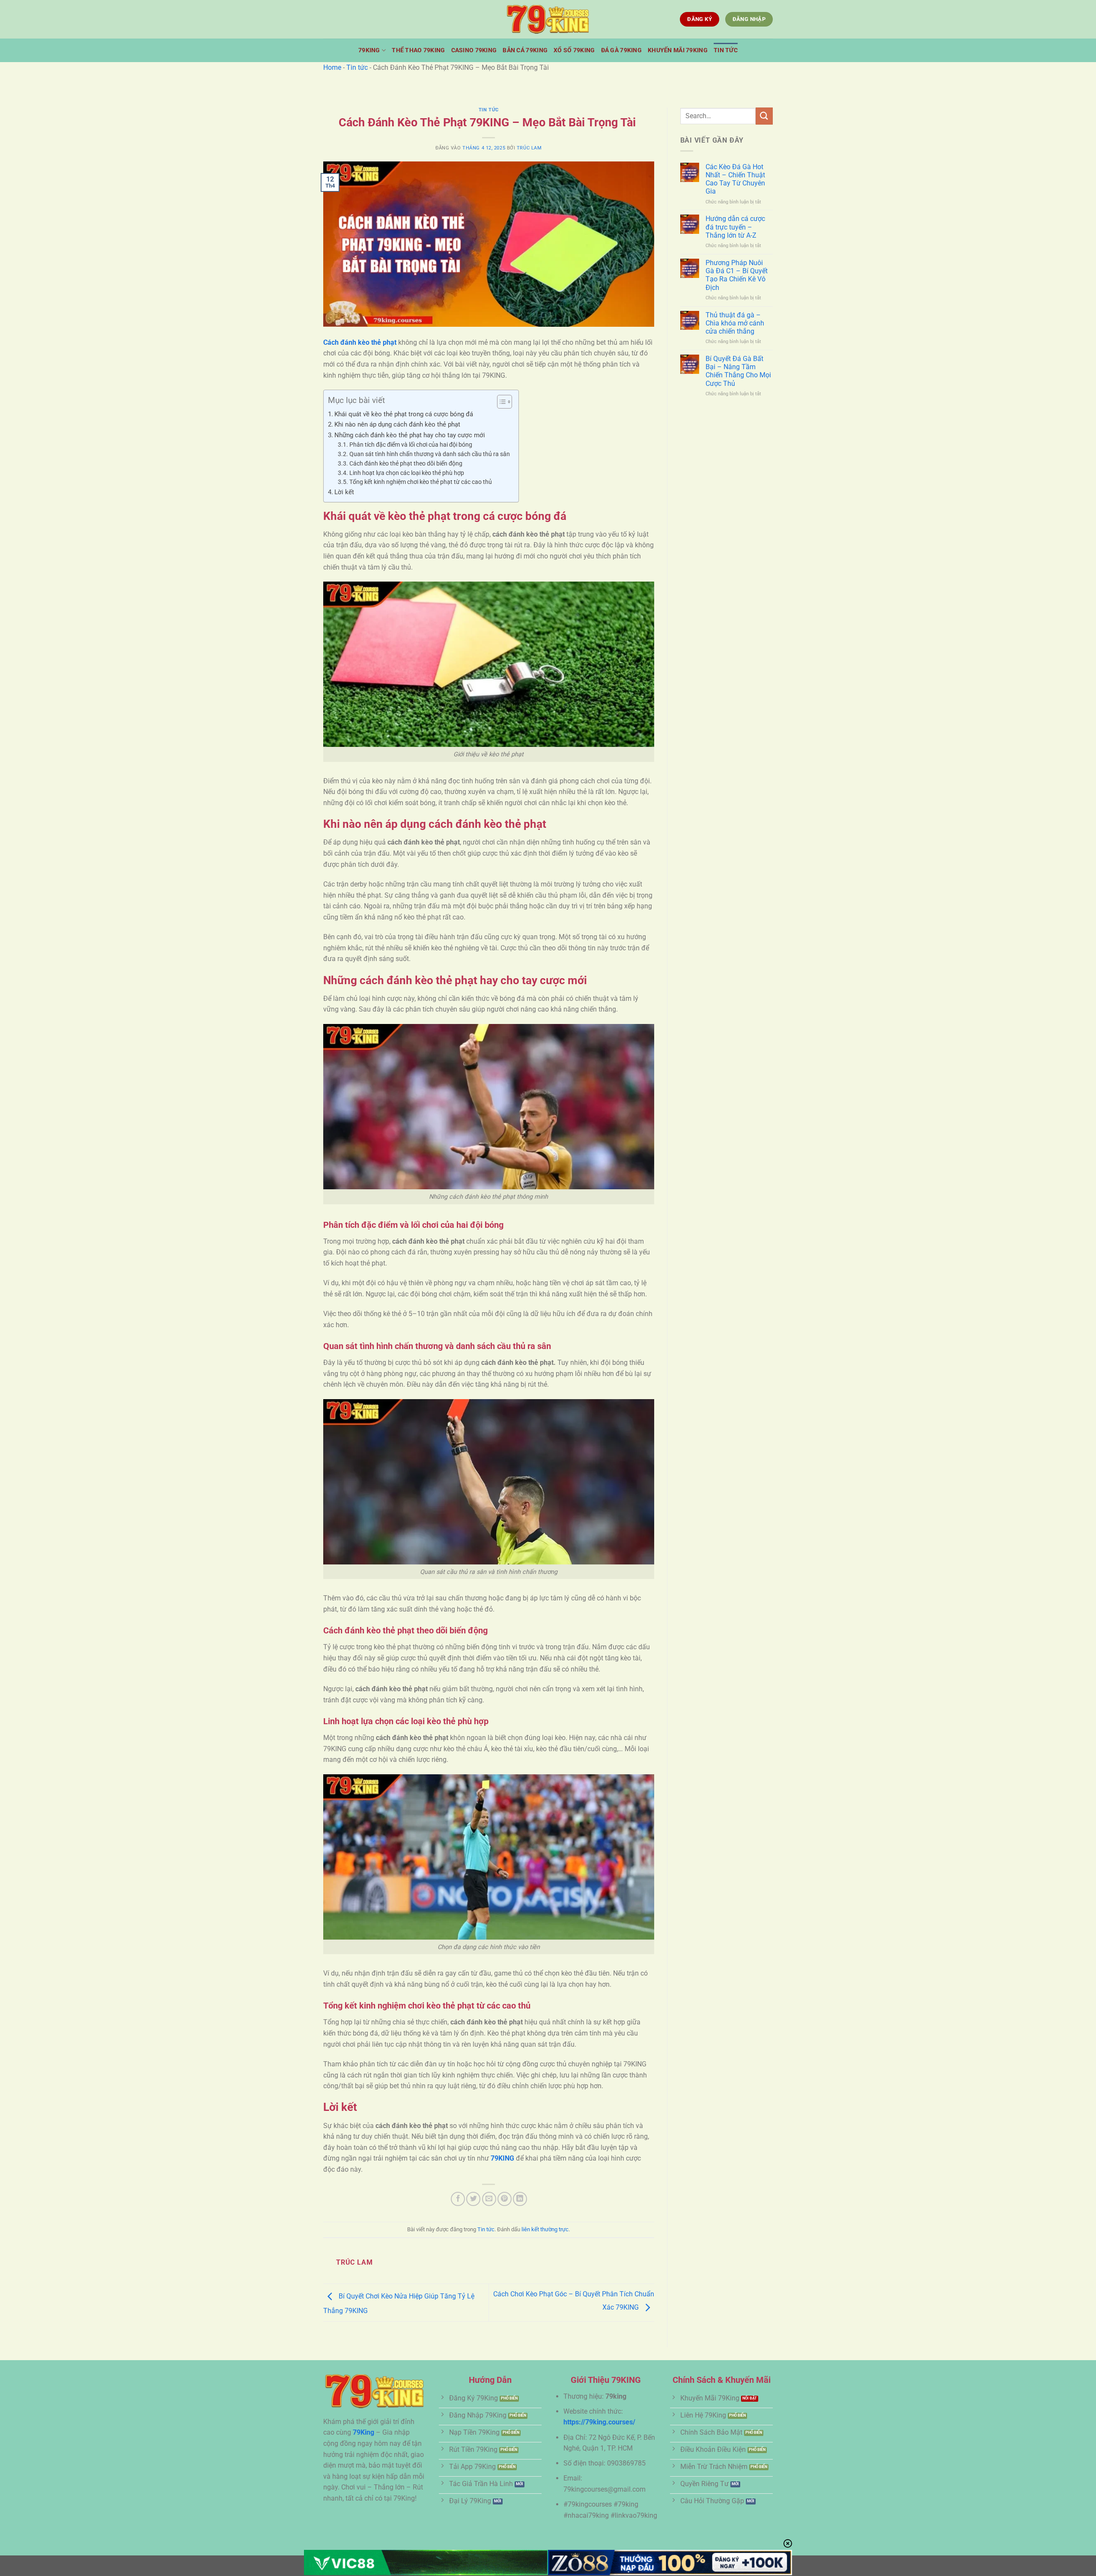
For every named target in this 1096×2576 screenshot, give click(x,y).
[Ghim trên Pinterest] (505, 2199)
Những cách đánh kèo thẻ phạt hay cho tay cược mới (410, 435)
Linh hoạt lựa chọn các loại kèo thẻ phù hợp (407, 473)
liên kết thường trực (545, 2229)
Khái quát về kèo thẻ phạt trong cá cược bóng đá (404, 414)
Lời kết (344, 492)
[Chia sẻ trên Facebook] (458, 2199)
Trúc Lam (529, 148)
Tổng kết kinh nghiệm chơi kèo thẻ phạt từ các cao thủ (421, 482)
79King (369, 50)
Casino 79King (474, 50)
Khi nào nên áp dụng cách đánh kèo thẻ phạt (397, 424)
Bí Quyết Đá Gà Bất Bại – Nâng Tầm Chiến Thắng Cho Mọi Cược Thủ (738, 371)
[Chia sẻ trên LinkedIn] (520, 2199)
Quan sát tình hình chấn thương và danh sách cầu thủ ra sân (430, 454)
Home (332, 67)
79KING (502, 2158)
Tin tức (726, 50)
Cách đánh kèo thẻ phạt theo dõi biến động (407, 463)
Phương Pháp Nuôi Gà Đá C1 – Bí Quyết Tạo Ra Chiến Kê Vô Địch (737, 275)
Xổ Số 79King (574, 50)
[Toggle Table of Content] (500, 402)
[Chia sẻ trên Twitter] (473, 2199)
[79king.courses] (548, 19)
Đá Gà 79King (621, 50)
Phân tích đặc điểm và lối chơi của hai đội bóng (411, 445)
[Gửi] (764, 116)
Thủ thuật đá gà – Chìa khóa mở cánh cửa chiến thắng (735, 323)
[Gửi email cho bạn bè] (489, 2199)
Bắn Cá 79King (525, 50)
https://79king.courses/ (599, 2422)
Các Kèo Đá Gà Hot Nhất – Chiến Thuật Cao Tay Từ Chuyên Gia (735, 179)
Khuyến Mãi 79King (678, 50)
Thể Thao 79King (418, 50)
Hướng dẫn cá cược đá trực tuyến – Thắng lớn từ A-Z (735, 227)
